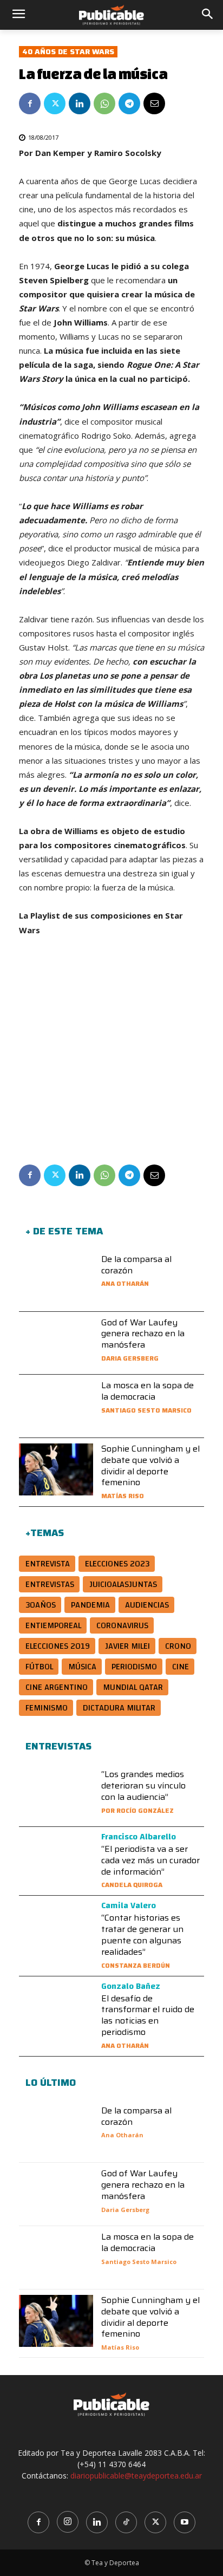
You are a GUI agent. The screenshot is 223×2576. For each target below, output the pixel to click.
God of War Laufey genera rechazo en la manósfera (143, 1334)
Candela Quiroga (132, 1885)
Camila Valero (129, 1905)
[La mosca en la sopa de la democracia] (56, 1406)
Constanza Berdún (136, 1965)
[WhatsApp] (104, 103)
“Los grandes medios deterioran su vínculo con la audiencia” (143, 1785)
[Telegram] (129, 103)
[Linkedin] (80, 103)
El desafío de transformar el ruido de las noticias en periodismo (148, 2015)
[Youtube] (185, 2522)
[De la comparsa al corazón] (56, 1280)
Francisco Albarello (139, 1837)
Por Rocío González (137, 1810)
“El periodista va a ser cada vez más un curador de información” (150, 1860)
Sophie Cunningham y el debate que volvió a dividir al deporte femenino (150, 1465)
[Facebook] (30, 103)
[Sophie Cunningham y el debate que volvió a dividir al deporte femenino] (56, 1469)
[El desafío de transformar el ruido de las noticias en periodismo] (56, 2008)
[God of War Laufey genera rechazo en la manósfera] (56, 1343)
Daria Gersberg (130, 1358)
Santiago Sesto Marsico (146, 1410)
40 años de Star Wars (68, 52)
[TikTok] (126, 2522)
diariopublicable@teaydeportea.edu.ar (136, 2476)
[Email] (154, 103)
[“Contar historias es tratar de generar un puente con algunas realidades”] (56, 1927)
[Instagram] (68, 2522)
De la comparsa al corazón (136, 1265)
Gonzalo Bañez (131, 1986)
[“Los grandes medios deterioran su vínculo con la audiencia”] (56, 1795)
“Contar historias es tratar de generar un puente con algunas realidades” (142, 1934)
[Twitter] (55, 103)
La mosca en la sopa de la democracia (147, 1391)
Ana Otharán (125, 1283)
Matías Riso (123, 1496)
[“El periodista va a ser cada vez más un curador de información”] (56, 1858)
